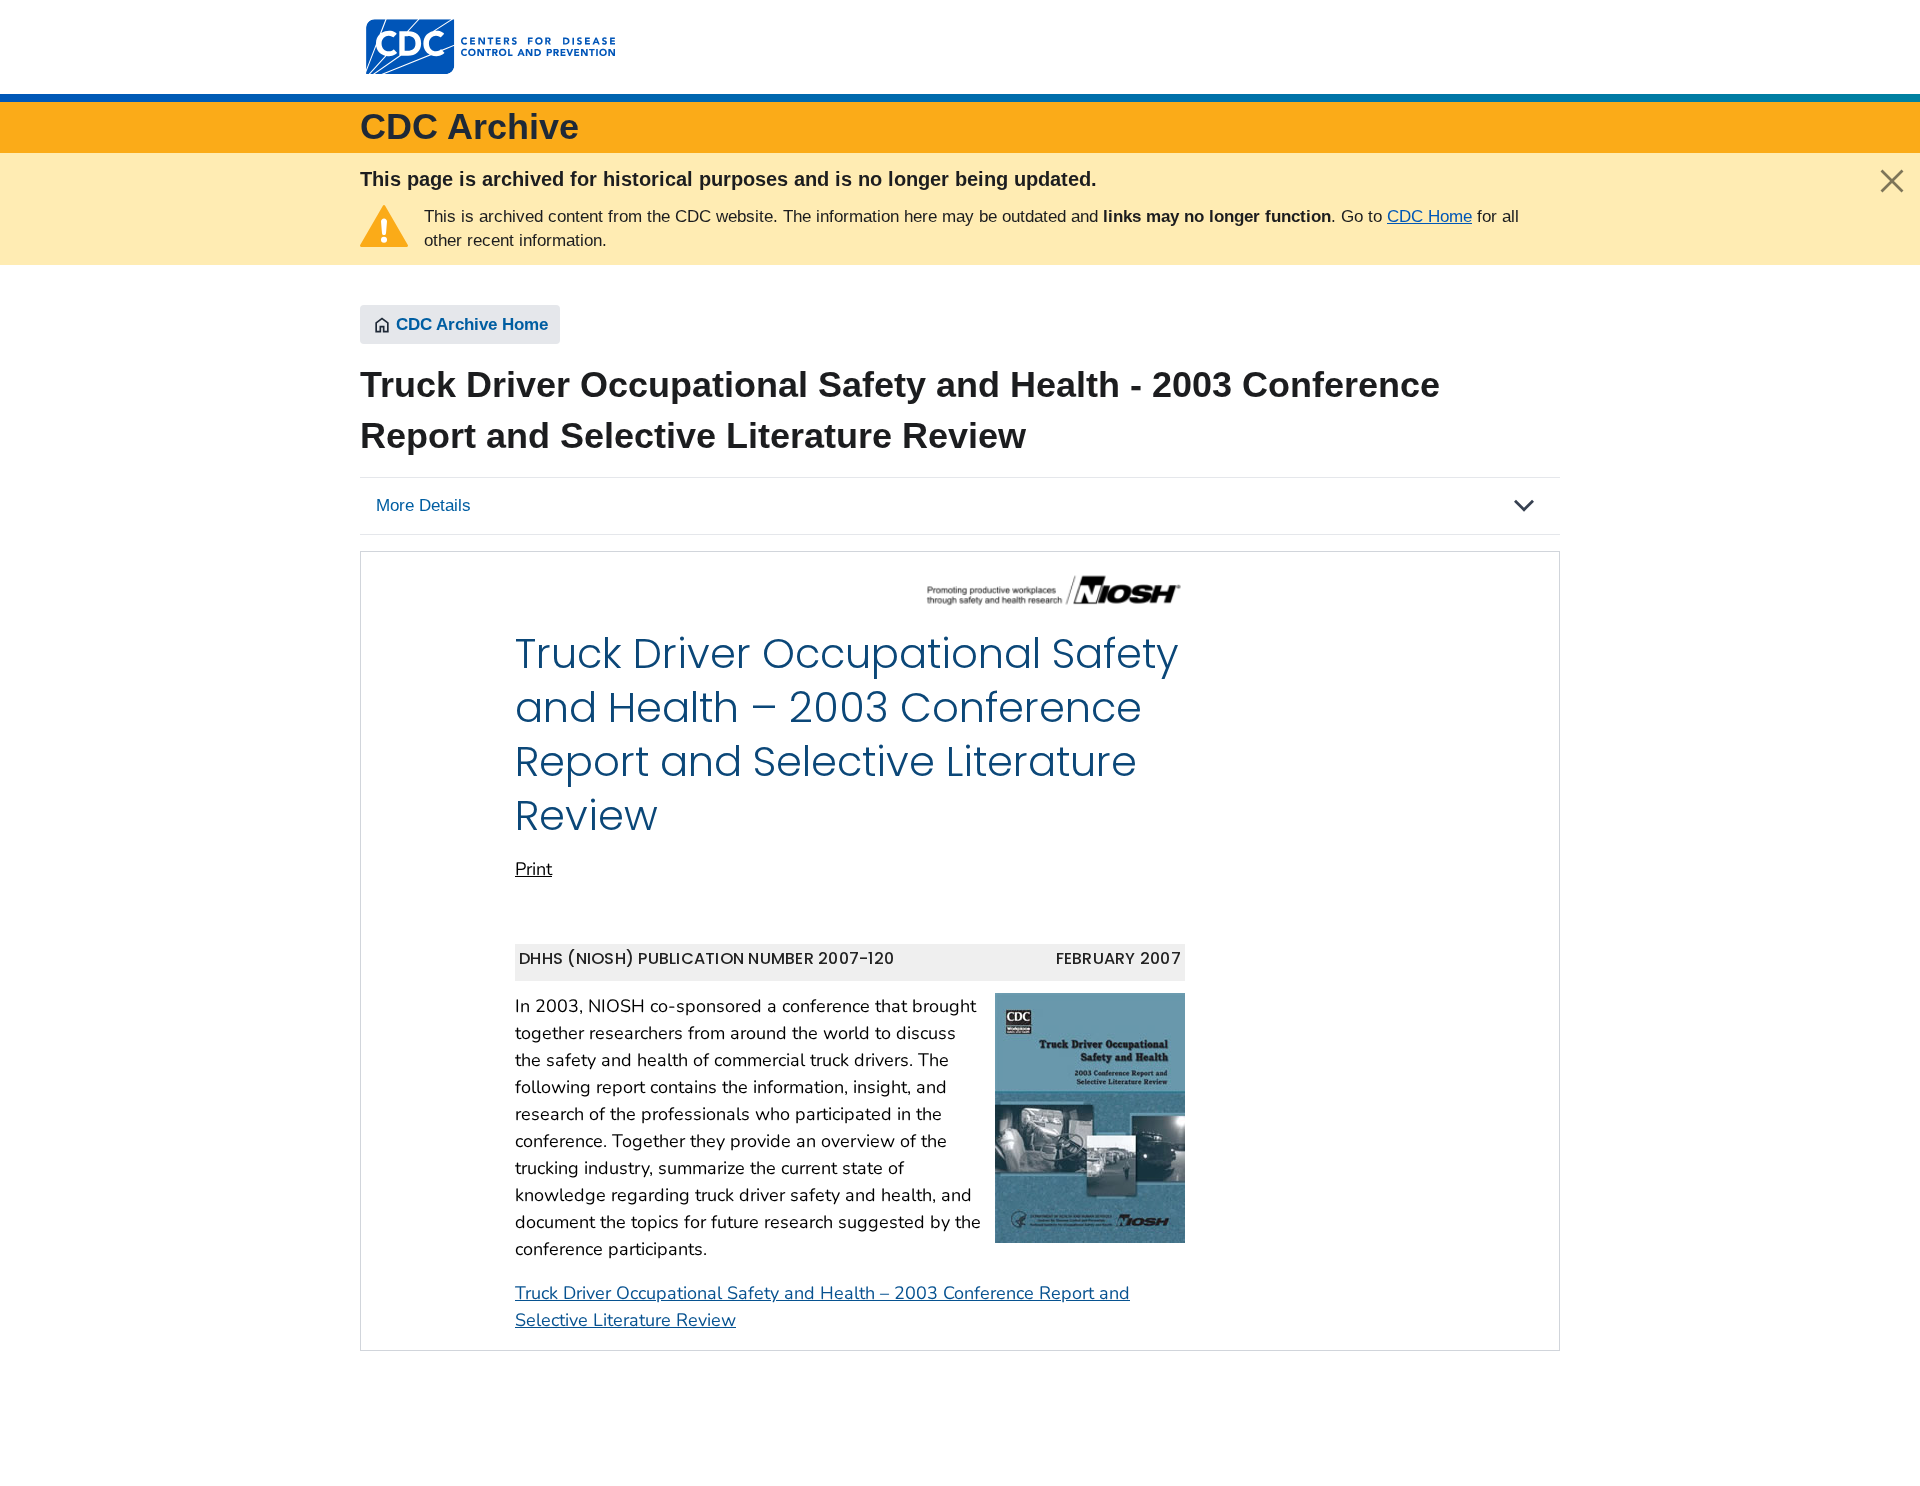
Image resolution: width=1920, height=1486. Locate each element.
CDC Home (1429, 216)
